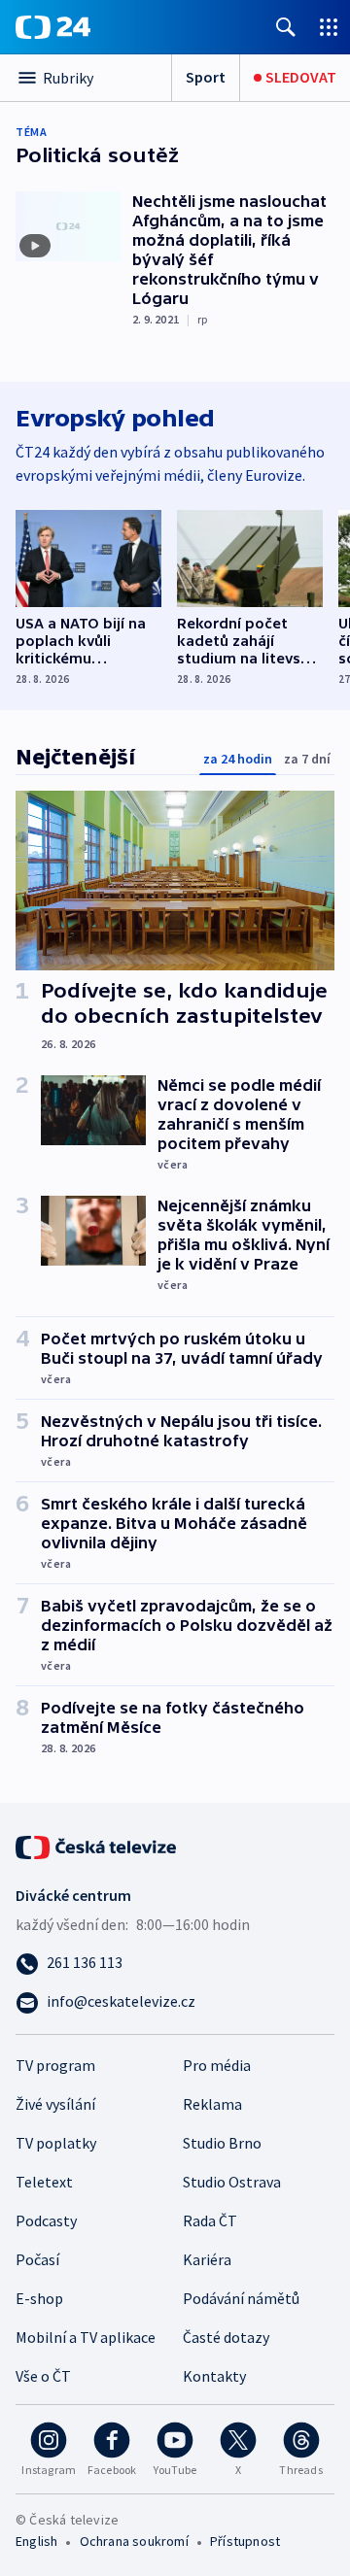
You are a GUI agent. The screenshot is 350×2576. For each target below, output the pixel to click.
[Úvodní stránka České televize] (97, 1846)
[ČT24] (53, 27)
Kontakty (214, 2376)
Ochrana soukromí (134, 2541)
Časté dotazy (226, 2337)
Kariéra (207, 2259)
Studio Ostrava (232, 2182)
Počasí (37, 2259)
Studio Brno (222, 2143)
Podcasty (46, 2220)
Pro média (217, 2065)
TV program (55, 2065)
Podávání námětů (241, 2298)
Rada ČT (210, 2220)
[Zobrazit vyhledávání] (286, 27)
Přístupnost (245, 2541)
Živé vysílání (55, 2104)
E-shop (39, 2298)
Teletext (44, 2182)
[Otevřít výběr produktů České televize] (329, 27)
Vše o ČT (43, 2376)
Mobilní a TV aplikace (86, 2337)
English (36, 2541)
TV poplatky (56, 2143)
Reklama (212, 2104)
